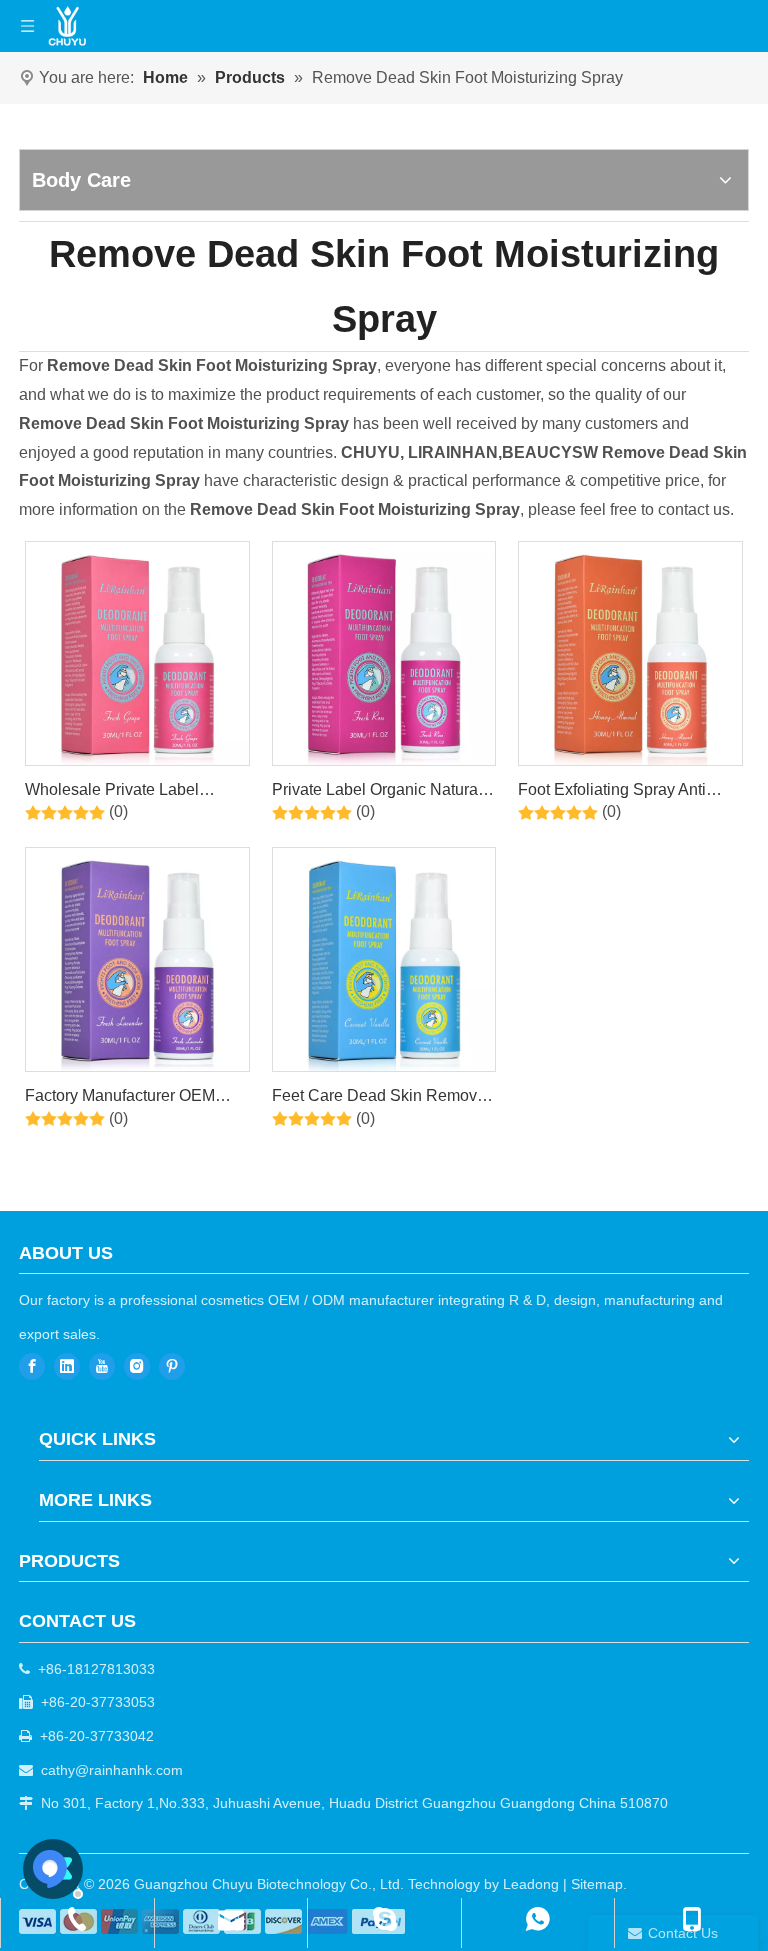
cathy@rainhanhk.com (112, 1770)
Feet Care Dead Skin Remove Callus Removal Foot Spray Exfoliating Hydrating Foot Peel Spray (382, 1099)
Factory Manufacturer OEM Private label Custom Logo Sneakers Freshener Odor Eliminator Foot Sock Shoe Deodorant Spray (120, 1099)
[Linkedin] (67, 1366)
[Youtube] (102, 1366)
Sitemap (597, 1884)
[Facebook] (32, 1366)
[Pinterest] (172, 1366)
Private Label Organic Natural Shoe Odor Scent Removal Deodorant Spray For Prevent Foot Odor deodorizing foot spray (377, 793)
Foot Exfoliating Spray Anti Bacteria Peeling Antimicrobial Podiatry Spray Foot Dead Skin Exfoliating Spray (628, 793)
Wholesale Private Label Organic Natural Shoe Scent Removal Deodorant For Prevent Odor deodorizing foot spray (131, 793)
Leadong (531, 1884)
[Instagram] (137, 1366)
